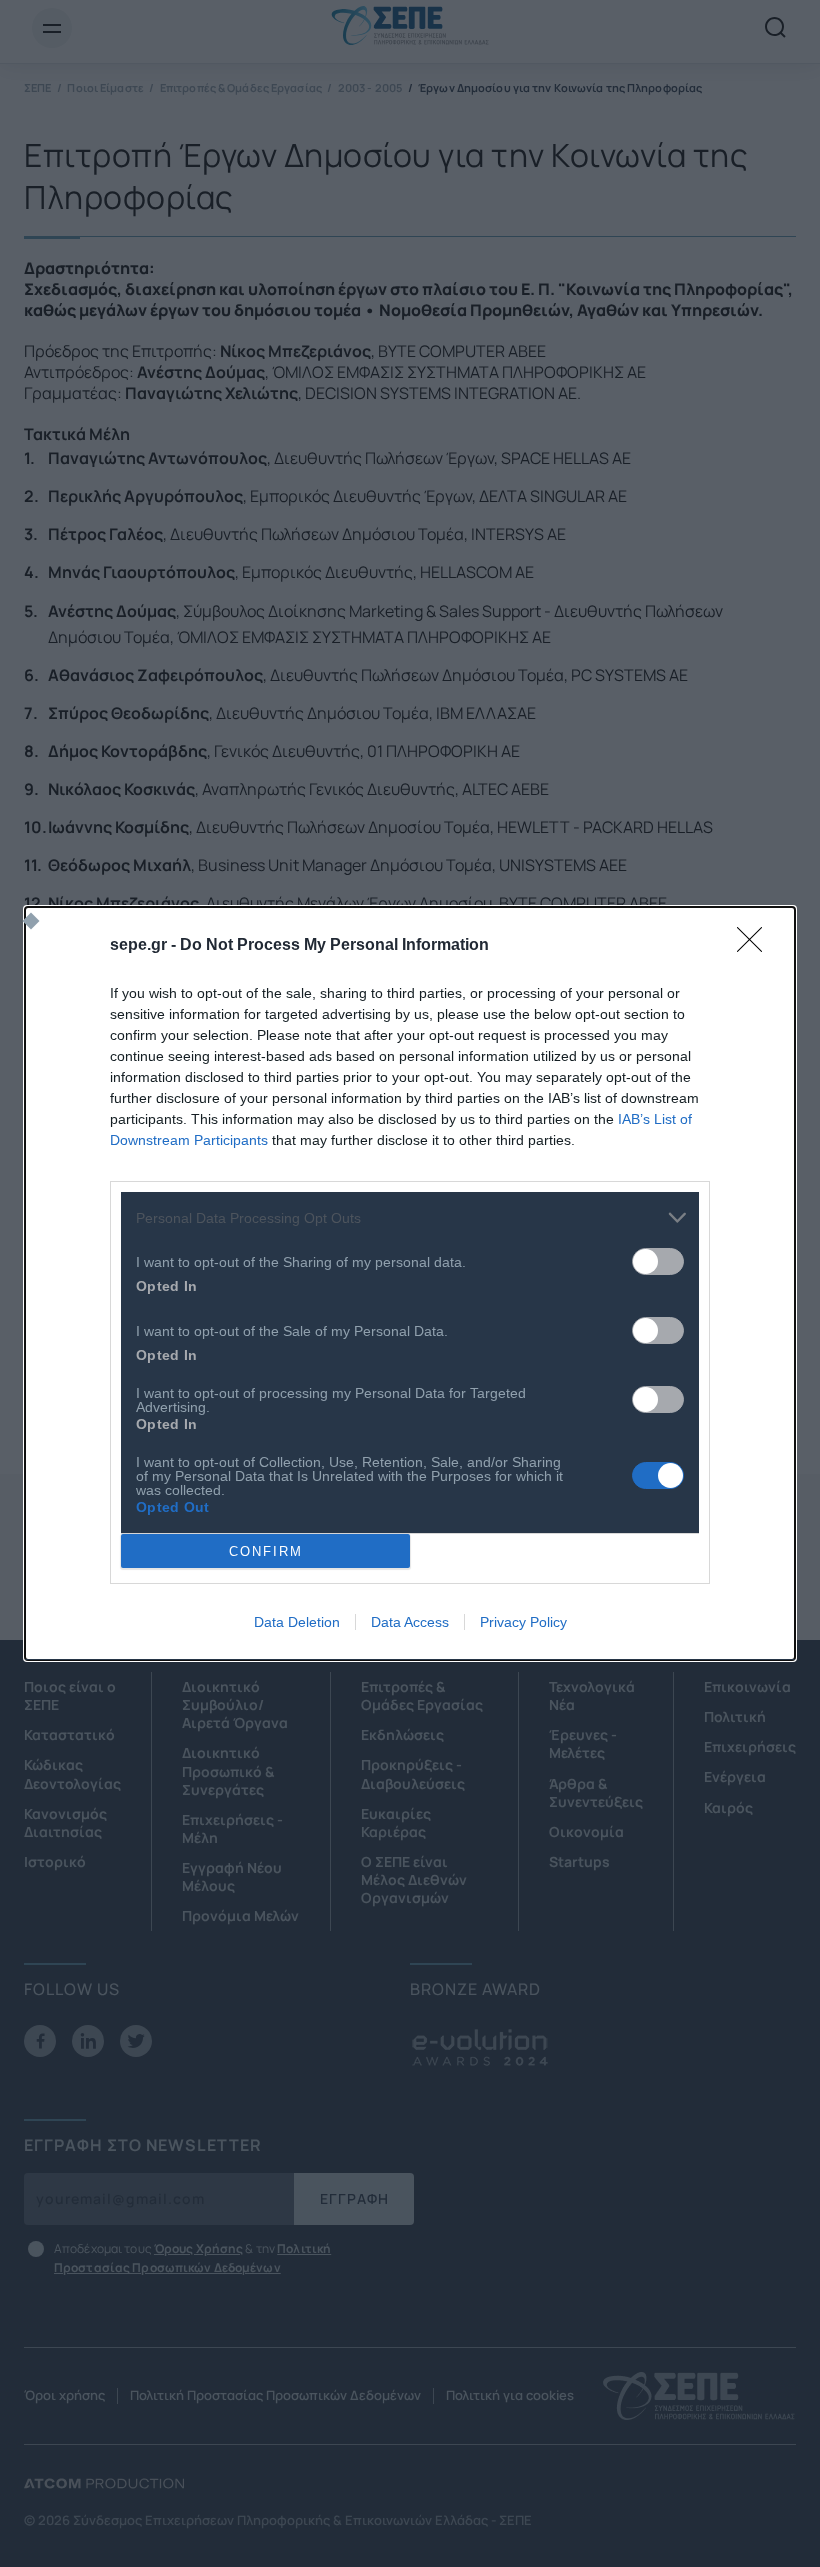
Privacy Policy (523, 1622)
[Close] (756, 946)
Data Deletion (297, 1622)
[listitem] (410, 1217)
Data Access (410, 1622)
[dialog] (410, 1283)
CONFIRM (266, 1551)
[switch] (658, 1261)
